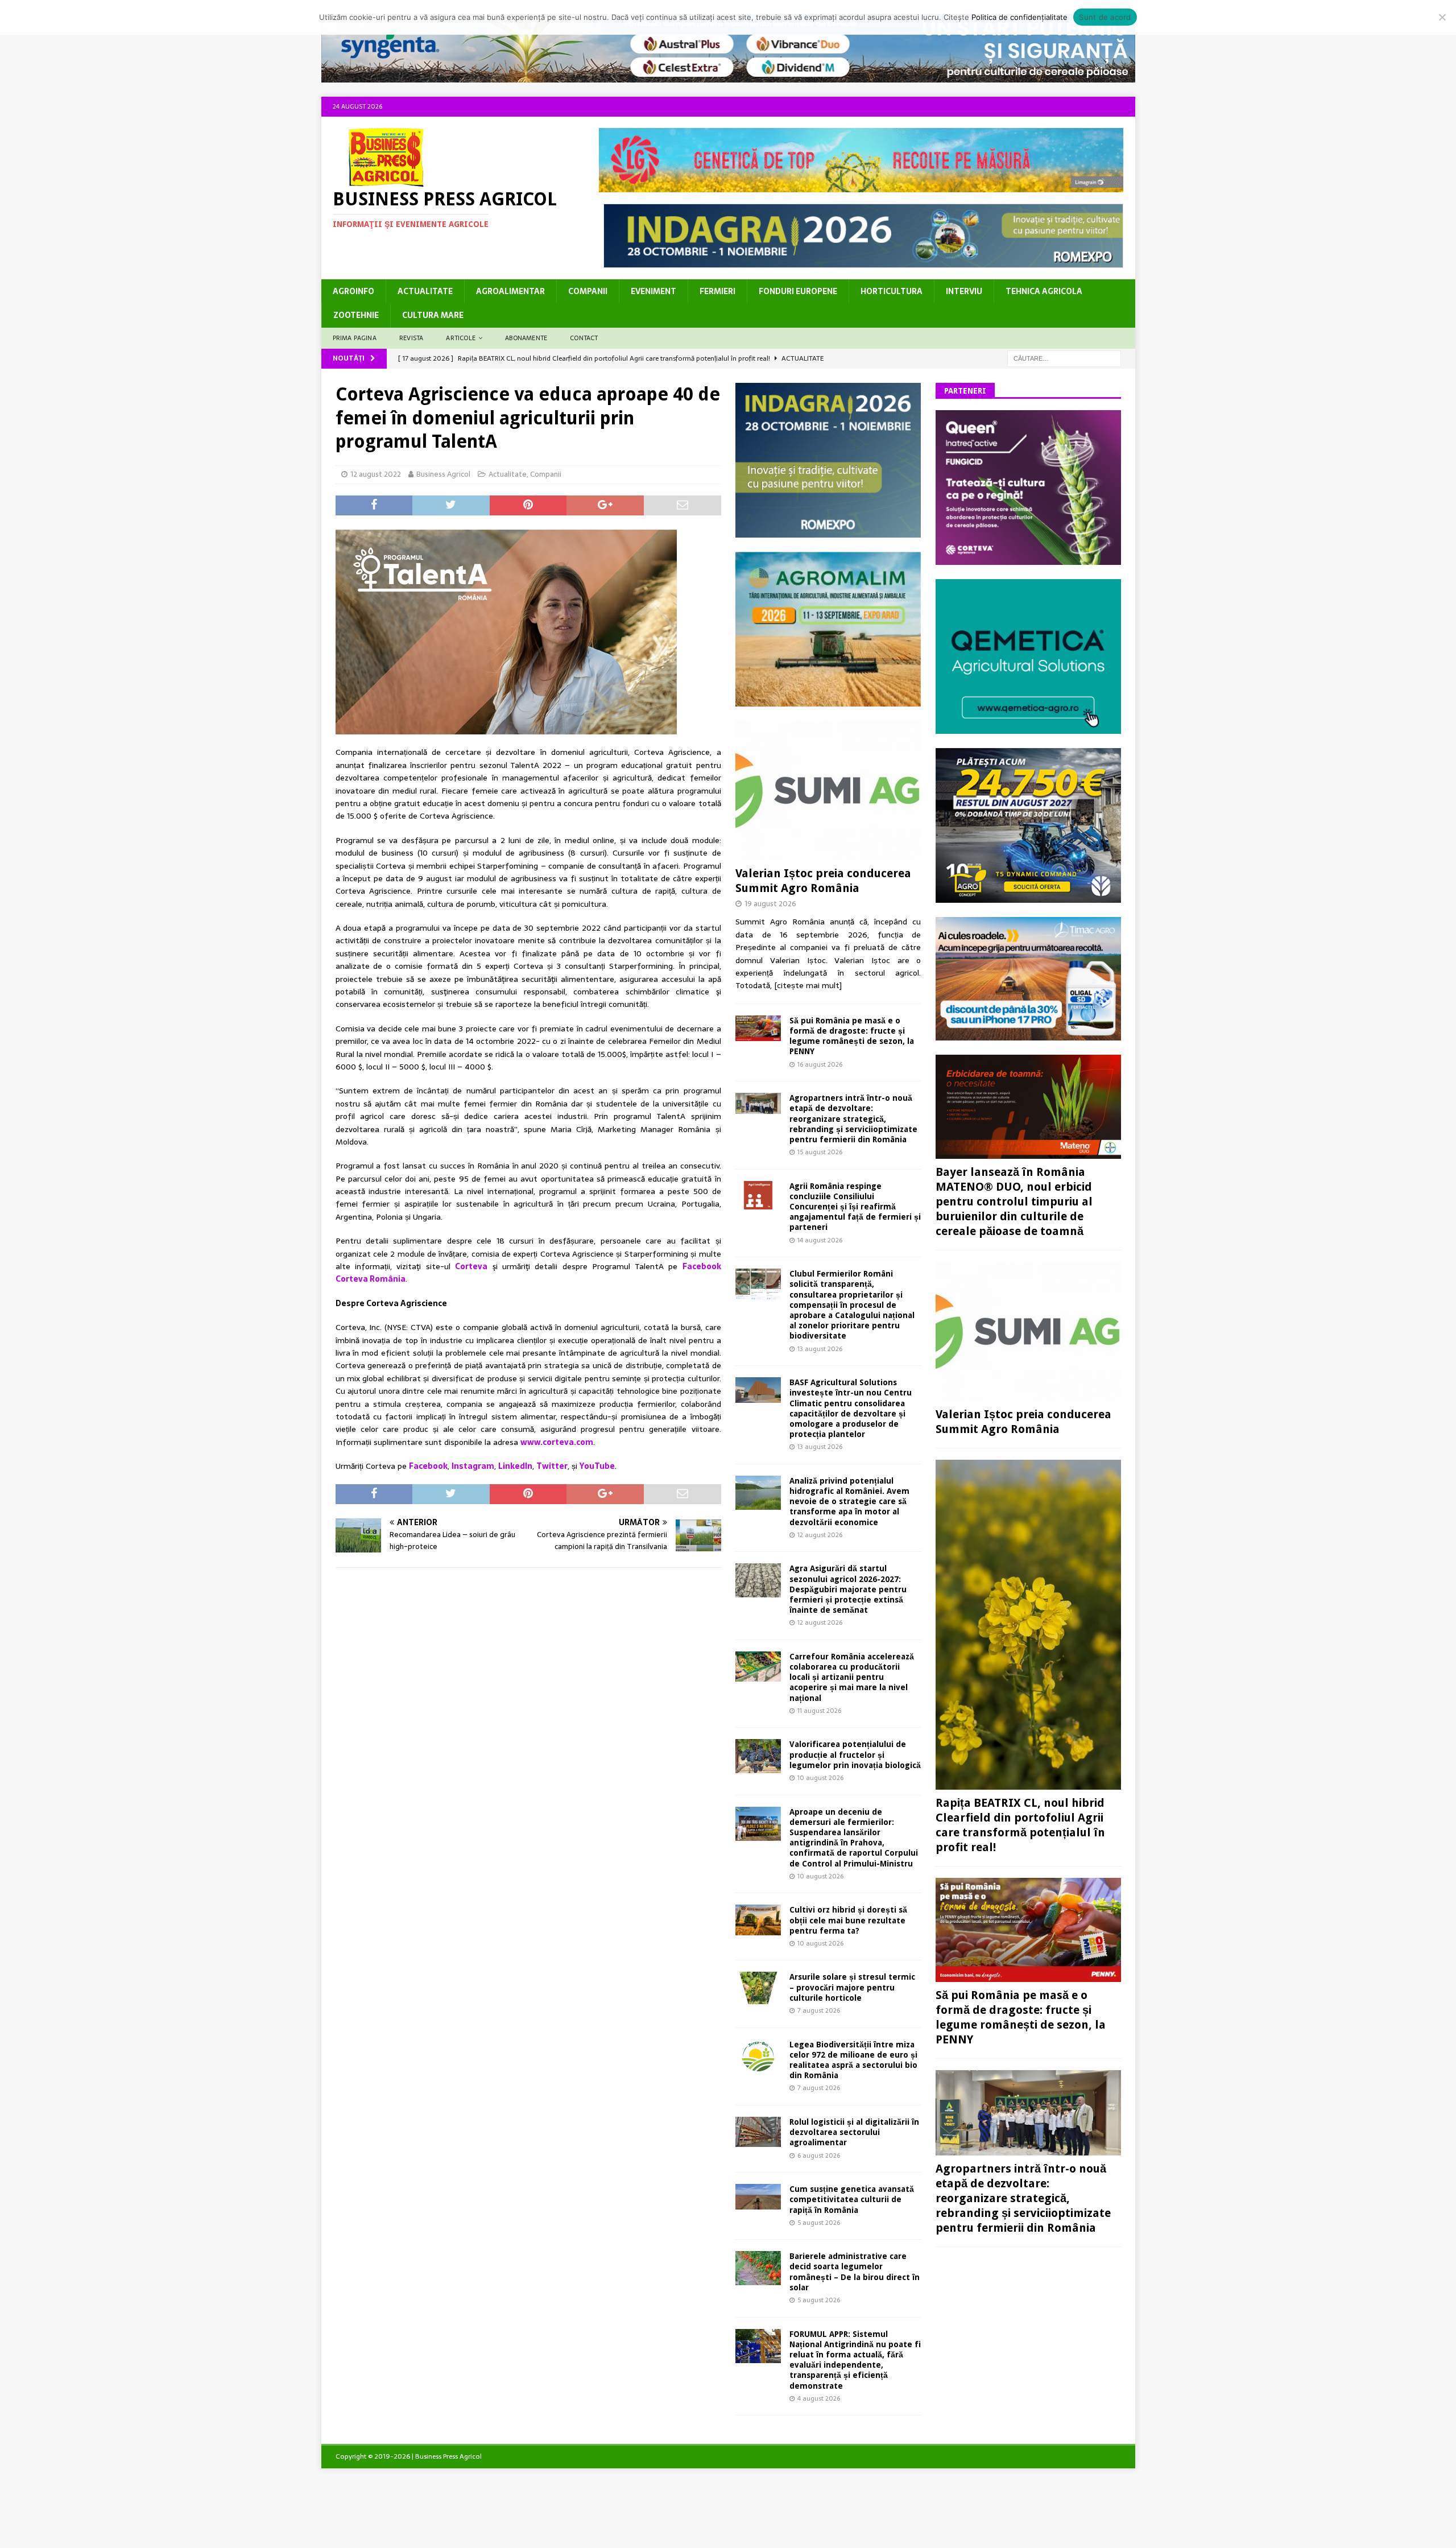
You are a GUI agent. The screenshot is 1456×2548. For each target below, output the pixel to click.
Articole (461, 338)
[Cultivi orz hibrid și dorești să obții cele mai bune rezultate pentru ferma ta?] (758, 1920)
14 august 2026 (820, 1240)
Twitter (552, 1466)
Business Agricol (443, 474)
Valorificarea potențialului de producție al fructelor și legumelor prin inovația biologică (855, 1754)
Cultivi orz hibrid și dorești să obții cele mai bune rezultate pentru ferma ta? (848, 1920)
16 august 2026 (820, 1064)
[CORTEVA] (1028, 559)
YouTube (597, 1466)
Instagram (473, 1466)
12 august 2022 (376, 474)
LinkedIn (515, 1466)
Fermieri (717, 291)
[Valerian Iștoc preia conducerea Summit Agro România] (828, 790)
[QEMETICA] (1028, 727)
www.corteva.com (557, 1442)
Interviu (964, 291)
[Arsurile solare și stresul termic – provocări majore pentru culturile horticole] (758, 1988)
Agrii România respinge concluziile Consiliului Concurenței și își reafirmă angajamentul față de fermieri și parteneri (855, 1207)
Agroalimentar (510, 291)
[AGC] (1028, 896)
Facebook (428, 1466)
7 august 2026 (819, 2010)
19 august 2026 (770, 904)
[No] (1442, 17)
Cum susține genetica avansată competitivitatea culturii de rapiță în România (852, 2199)
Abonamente (526, 338)
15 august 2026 (820, 1152)
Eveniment (653, 291)
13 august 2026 (820, 1349)
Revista (411, 338)
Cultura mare (433, 315)
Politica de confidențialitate (1019, 17)
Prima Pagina (355, 338)
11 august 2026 (819, 1711)
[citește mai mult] (808, 985)
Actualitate (425, 291)
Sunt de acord (1105, 17)
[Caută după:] (1064, 358)
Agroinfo (353, 291)
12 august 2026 (820, 1535)
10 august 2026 (820, 1778)
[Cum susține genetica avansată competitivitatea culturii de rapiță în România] (758, 2197)
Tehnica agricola (1044, 291)
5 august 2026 (819, 2223)
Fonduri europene (798, 291)
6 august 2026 (819, 2155)
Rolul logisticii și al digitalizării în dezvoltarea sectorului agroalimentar (854, 2132)
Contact (584, 338)
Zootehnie (356, 315)
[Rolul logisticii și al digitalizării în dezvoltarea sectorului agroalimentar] (758, 2132)
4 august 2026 (819, 2398)
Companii (588, 291)
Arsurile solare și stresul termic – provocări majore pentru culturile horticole (852, 1987)
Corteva (471, 1266)
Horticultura (892, 291)
